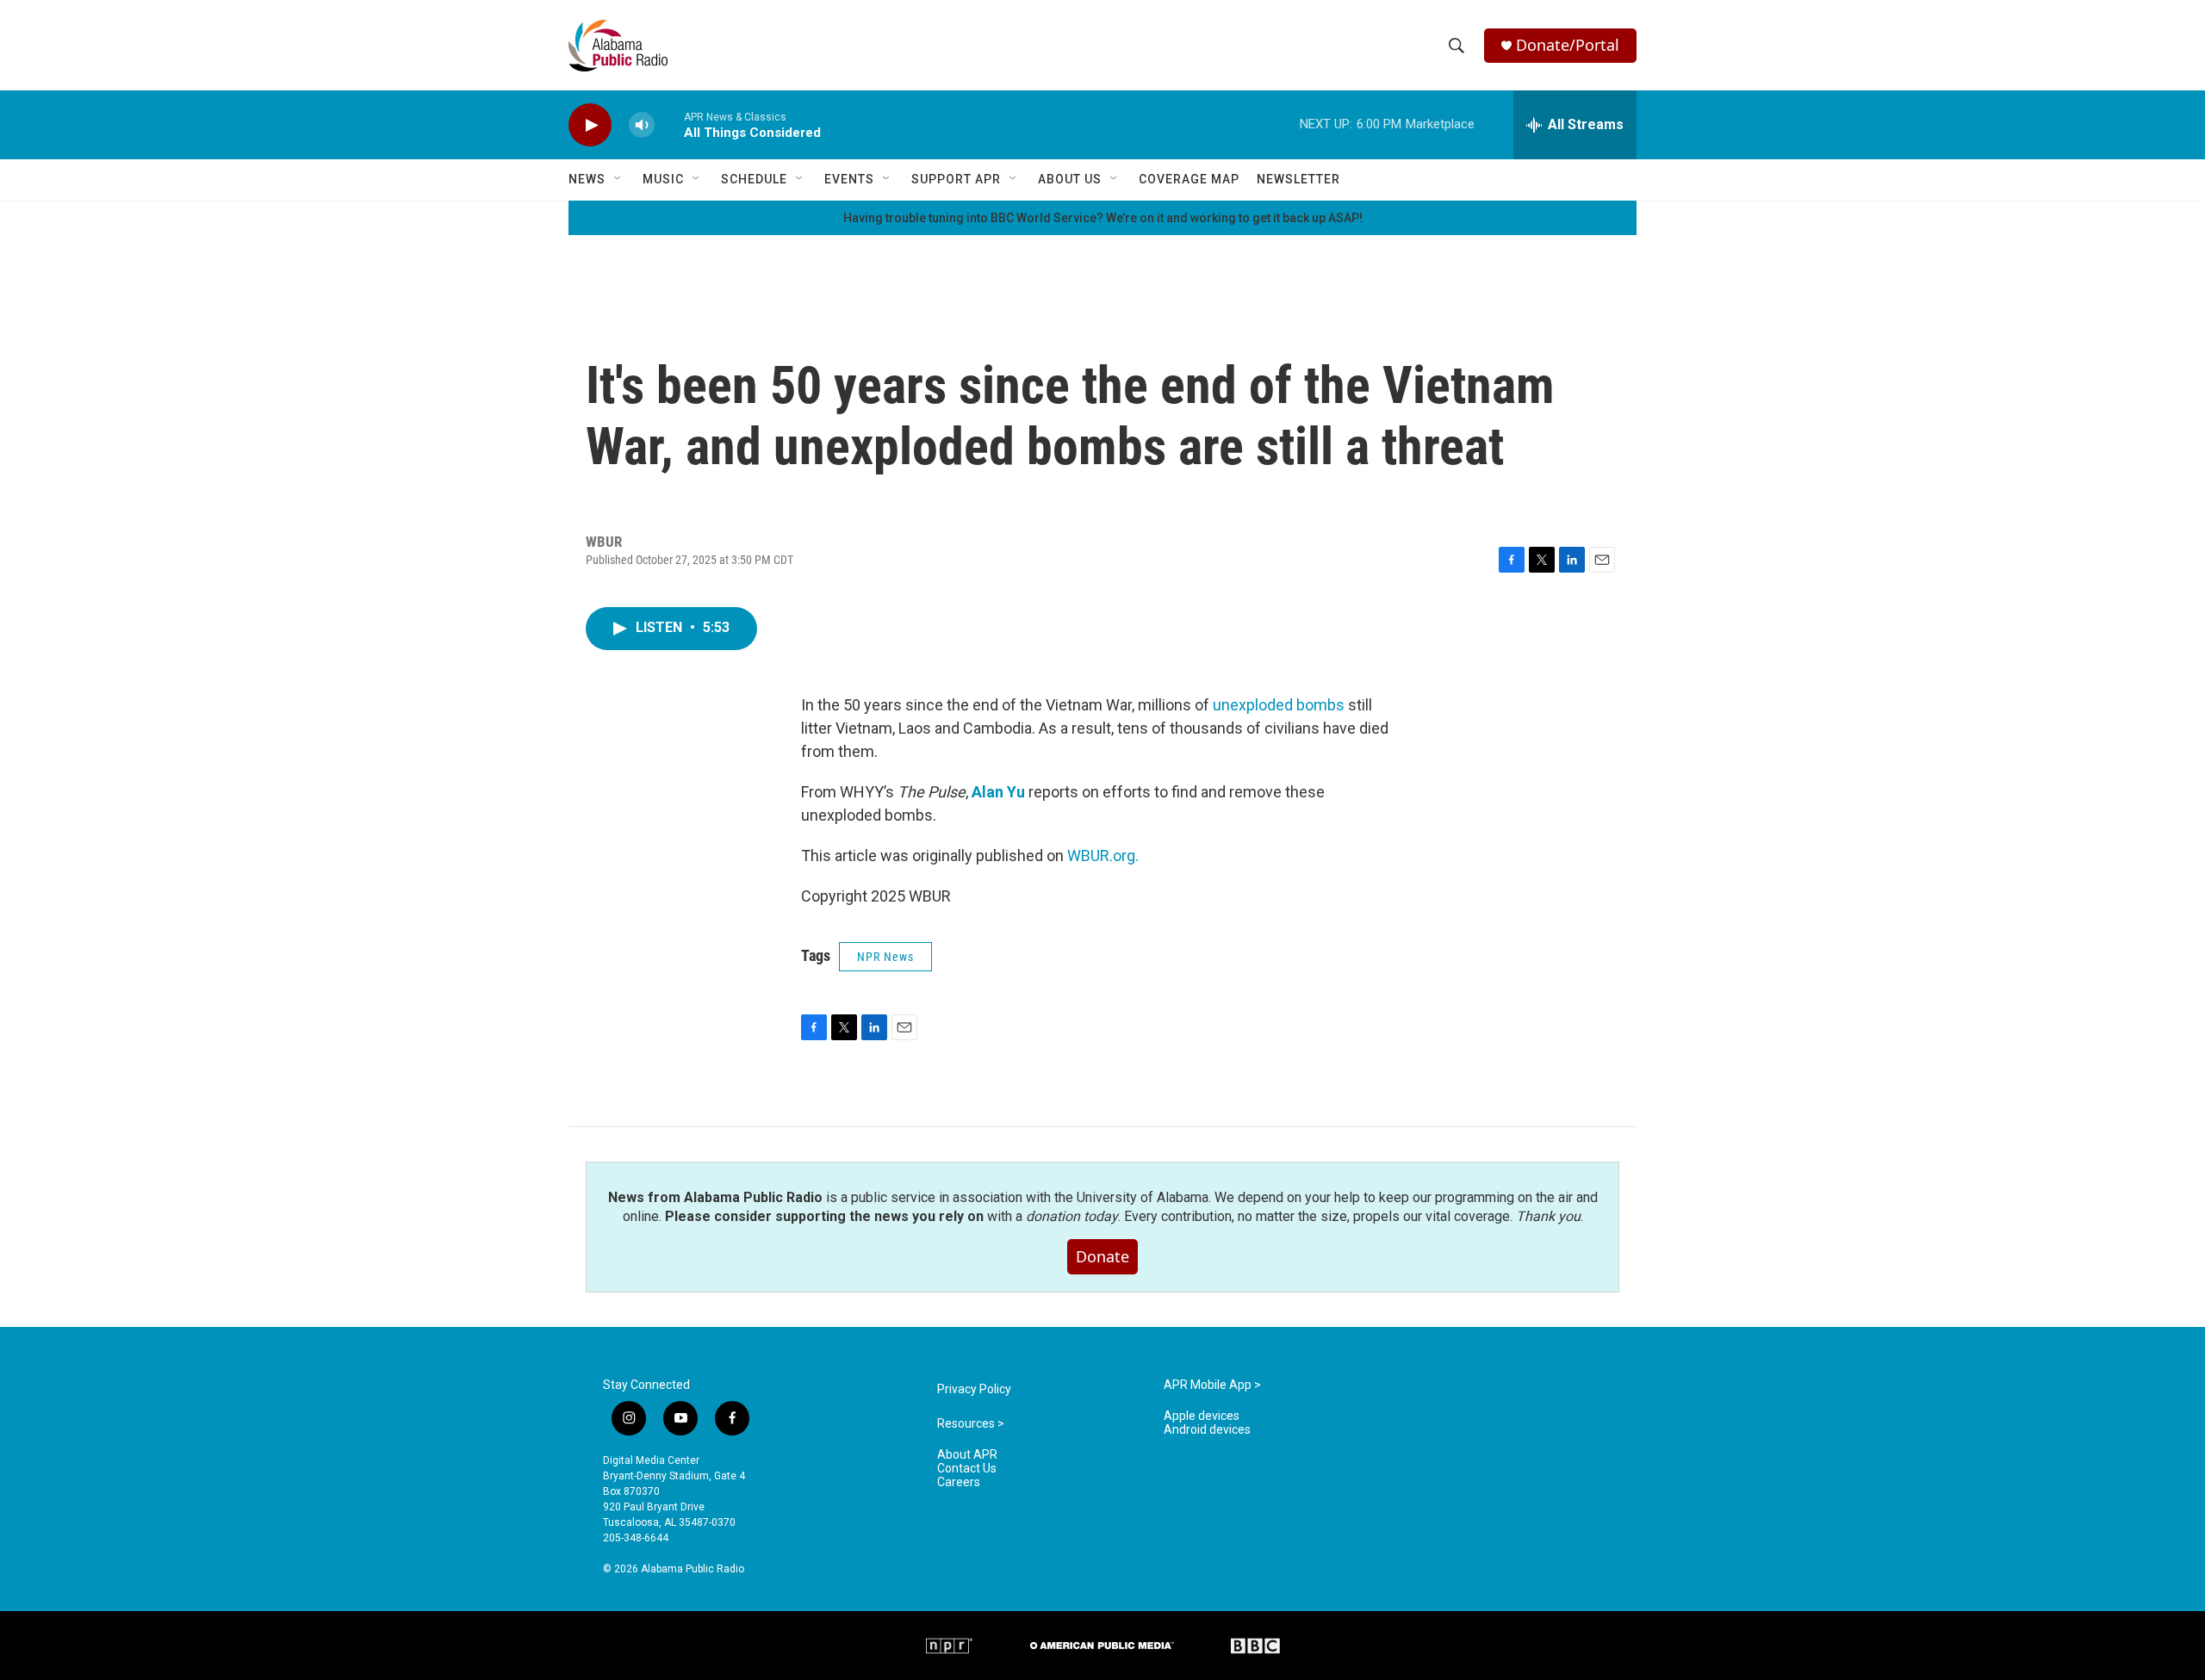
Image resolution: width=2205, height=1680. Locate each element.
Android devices (1207, 1430)
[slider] (669, 124)
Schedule (754, 179)
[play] (590, 125)
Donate (1102, 1256)
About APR (967, 1455)
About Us (1070, 179)
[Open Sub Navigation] (618, 179)
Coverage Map (1189, 179)
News (587, 179)
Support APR (956, 179)
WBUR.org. (1103, 855)
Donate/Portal (1568, 45)
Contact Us (967, 1469)
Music (663, 179)
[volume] (642, 125)
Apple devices (1202, 1416)
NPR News (885, 957)
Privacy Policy (974, 1389)
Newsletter (1298, 179)
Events (849, 179)
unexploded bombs (1279, 705)
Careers (959, 1482)
